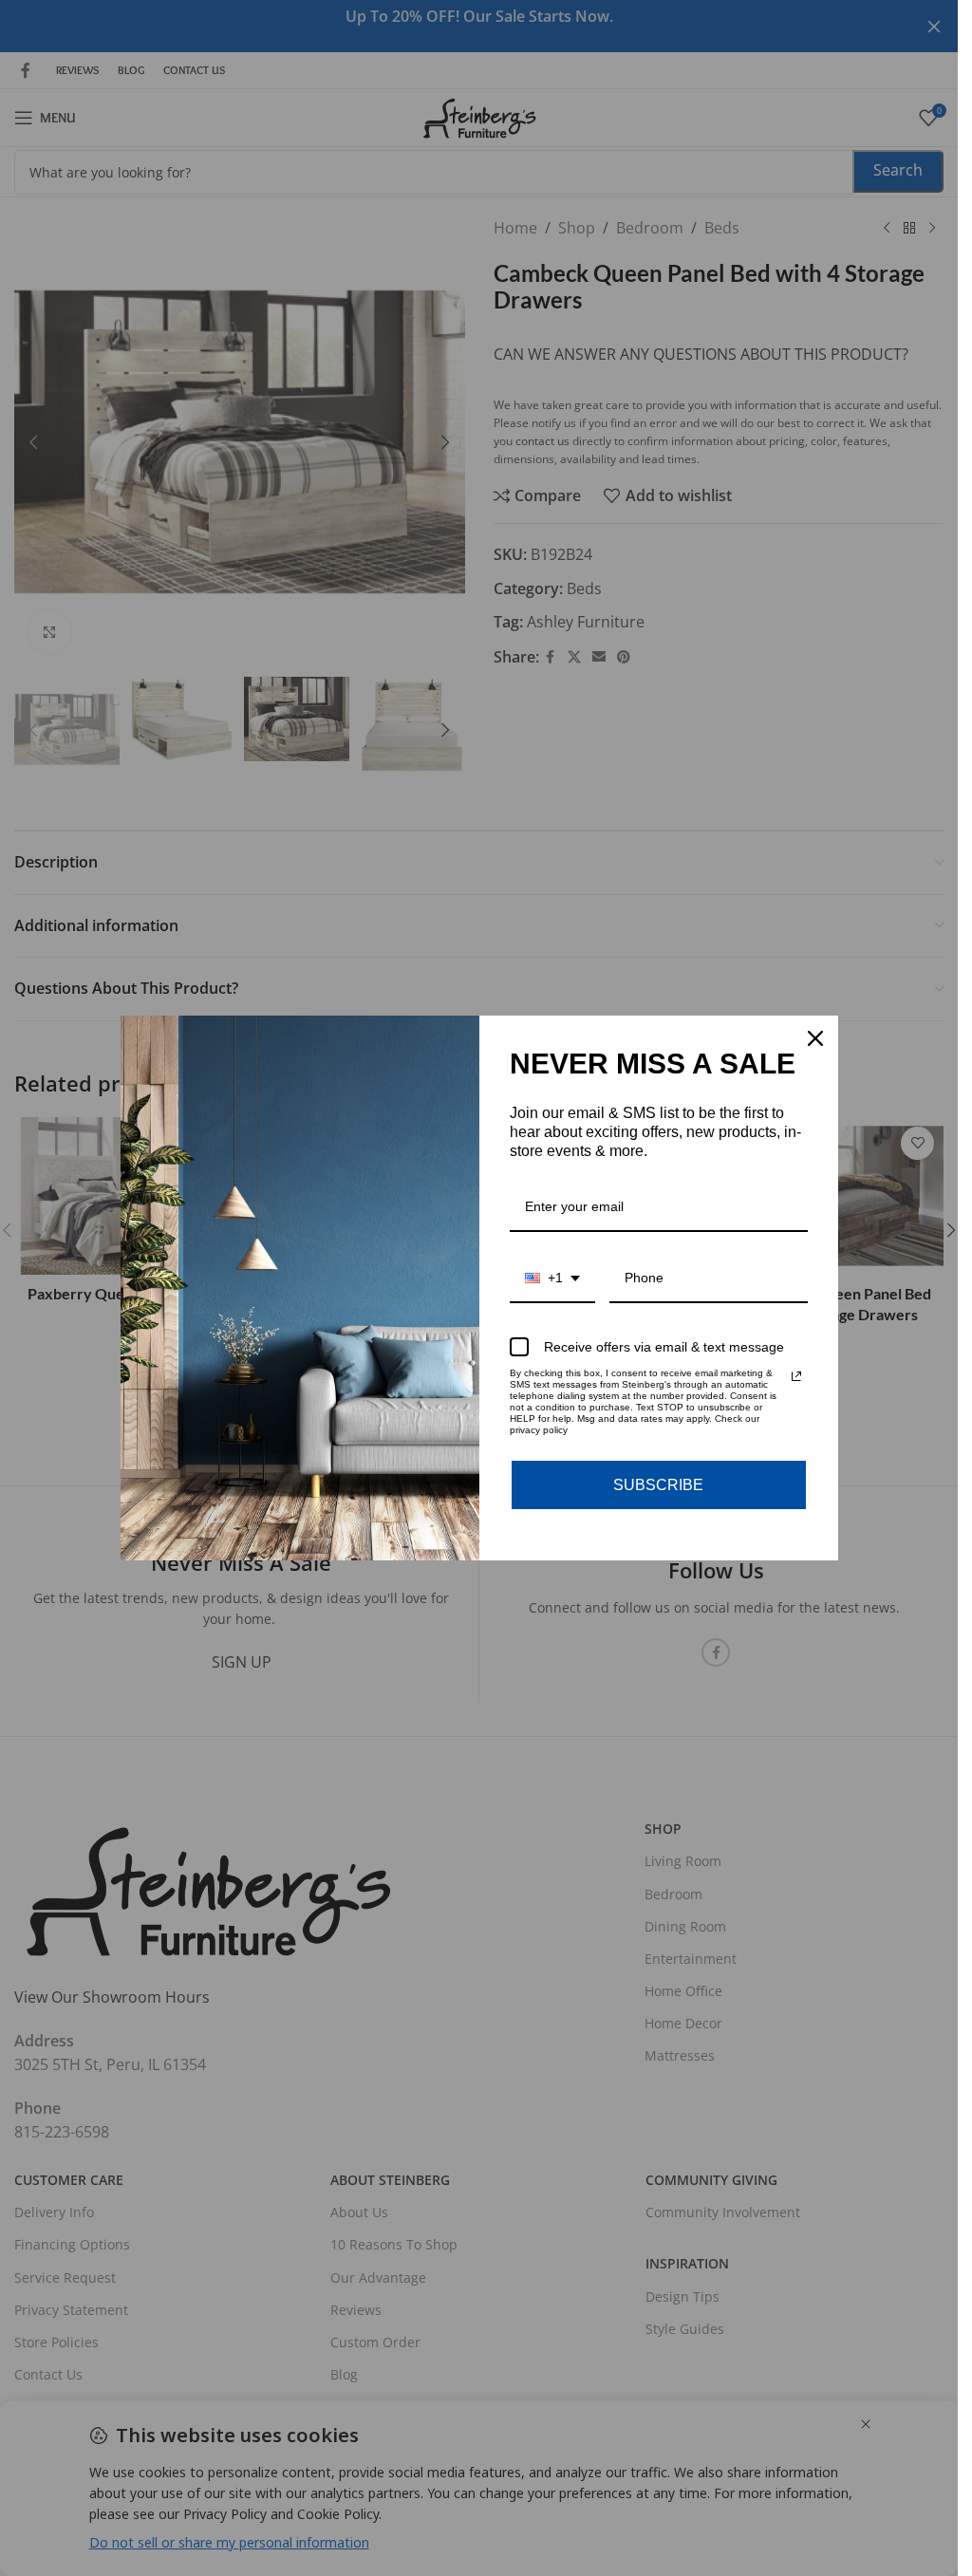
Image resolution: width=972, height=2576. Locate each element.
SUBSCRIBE (658, 1485)
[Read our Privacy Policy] (796, 1376)
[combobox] (552, 1279)
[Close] (815, 1038)
